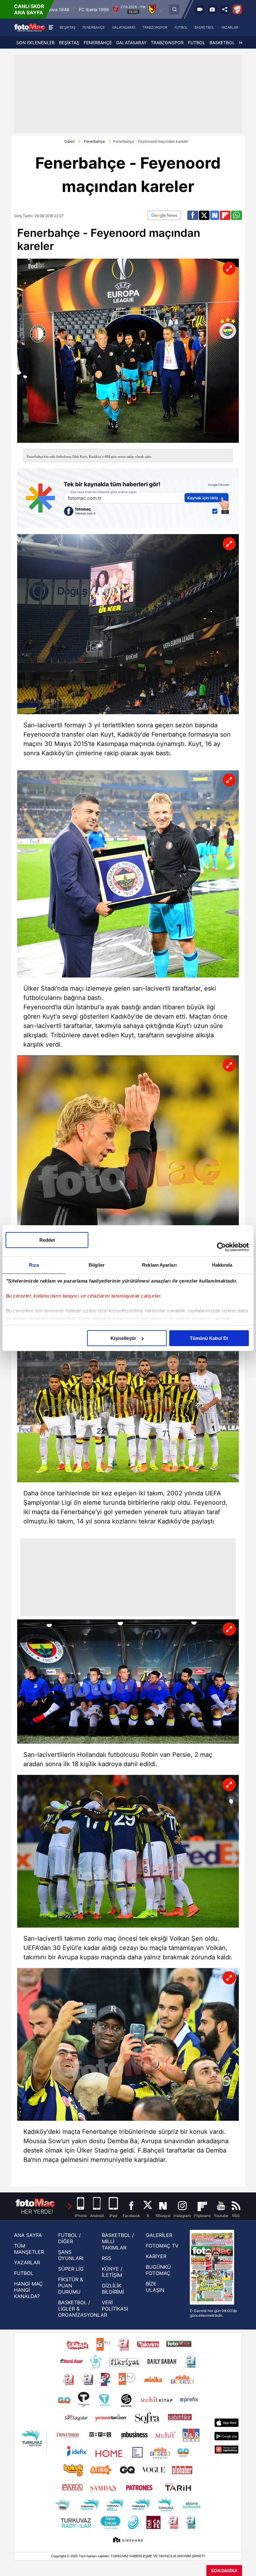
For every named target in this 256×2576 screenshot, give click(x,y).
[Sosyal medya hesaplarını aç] (225, 9)
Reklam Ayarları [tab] (159, 1265)
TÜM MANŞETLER (29, 2249)
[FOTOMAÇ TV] (200, 9)
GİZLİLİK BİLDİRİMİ (113, 2289)
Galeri (69, 141)
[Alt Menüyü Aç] (51, 27)
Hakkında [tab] (222, 1265)
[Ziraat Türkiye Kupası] (237, 9)
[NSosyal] (215, 215)
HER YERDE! (37, 2212)
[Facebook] (193, 215)
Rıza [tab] (34, 1265)
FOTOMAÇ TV (162, 2246)
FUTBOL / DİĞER (69, 2238)
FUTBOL (197, 43)
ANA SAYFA (28, 2235)
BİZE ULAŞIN (155, 2287)
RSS (106, 2258)
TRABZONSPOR (167, 43)
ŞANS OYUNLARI (71, 2255)
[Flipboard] (225, 215)
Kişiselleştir (123, 1338)
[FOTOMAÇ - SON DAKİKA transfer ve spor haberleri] (30, 27)
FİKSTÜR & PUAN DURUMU (71, 2286)
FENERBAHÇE (98, 43)
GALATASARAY (131, 43)
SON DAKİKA (224, 2571)
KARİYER (156, 2256)
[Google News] (164, 215)
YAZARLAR (27, 2263)
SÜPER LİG (71, 2269)
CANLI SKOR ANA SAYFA (29, 9)
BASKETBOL (222, 43)
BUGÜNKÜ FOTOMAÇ (158, 2270)
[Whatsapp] (236, 215)
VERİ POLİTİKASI (115, 2306)
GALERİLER (159, 2235)
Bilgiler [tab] (97, 1265)
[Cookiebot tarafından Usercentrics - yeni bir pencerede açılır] (222, 1247)
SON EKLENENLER (35, 43)
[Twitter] (204, 215)
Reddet (47, 1240)
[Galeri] (212, 9)
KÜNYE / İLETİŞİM (112, 2272)
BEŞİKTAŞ (69, 43)
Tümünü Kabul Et (209, 1338)
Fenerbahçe (94, 141)
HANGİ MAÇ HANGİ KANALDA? (28, 2290)
